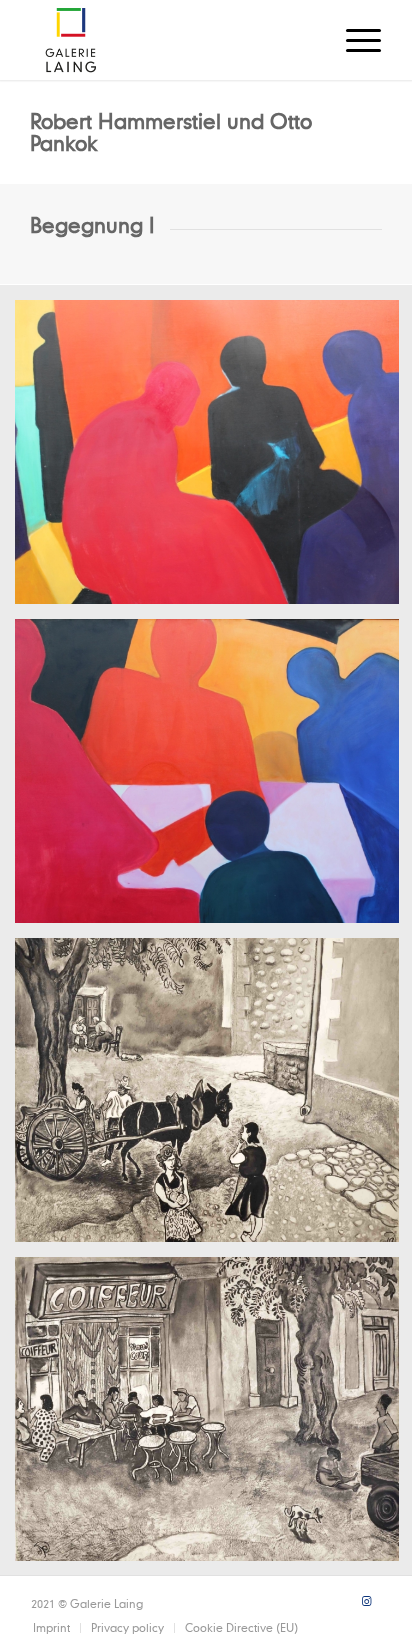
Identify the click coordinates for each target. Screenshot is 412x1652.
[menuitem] (353, 40)
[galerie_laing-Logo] (171, 40)
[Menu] (353, 40)
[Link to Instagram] (366, 1601)
